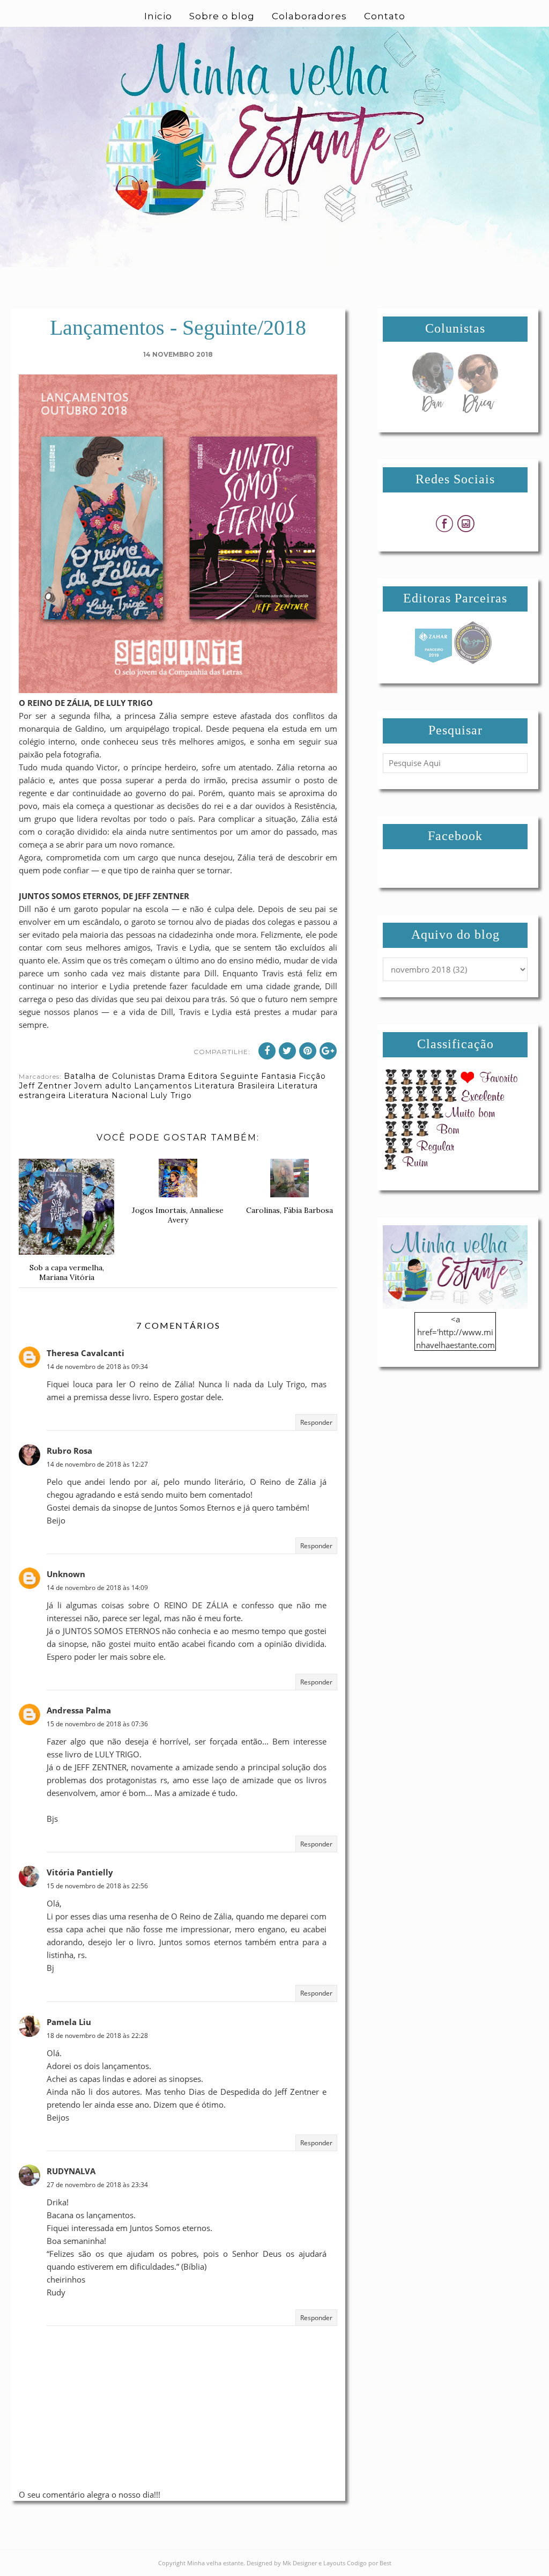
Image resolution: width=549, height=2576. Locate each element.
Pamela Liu (69, 2022)
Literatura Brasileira (235, 1086)
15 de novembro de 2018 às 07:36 (97, 1724)
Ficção (312, 1076)
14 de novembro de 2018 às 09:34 (97, 1367)
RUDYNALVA (71, 2171)
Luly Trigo (171, 1095)
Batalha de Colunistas (110, 1076)
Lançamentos (163, 1086)
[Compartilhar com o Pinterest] (308, 1051)
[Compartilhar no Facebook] (267, 1051)
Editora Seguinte (223, 1076)
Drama (172, 1076)
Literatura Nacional (108, 1095)
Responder (316, 1422)
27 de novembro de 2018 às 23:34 (97, 2185)
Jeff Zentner (45, 1086)
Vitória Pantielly (80, 1872)
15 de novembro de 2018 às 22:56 (97, 1886)
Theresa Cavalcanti (86, 1353)
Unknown (66, 1574)
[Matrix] (433, 661)
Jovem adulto (103, 1086)
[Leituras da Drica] (478, 410)
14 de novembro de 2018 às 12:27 (97, 1464)
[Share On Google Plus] (328, 1051)
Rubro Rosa (69, 1451)
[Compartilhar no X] (287, 1051)
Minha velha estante (215, 2563)
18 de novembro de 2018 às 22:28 (97, 2036)
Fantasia (279, 1076)
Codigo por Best (369, 2563)
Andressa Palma (79, 1710)
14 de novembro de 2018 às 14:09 (97, 1588)
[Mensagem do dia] (433, 410)
